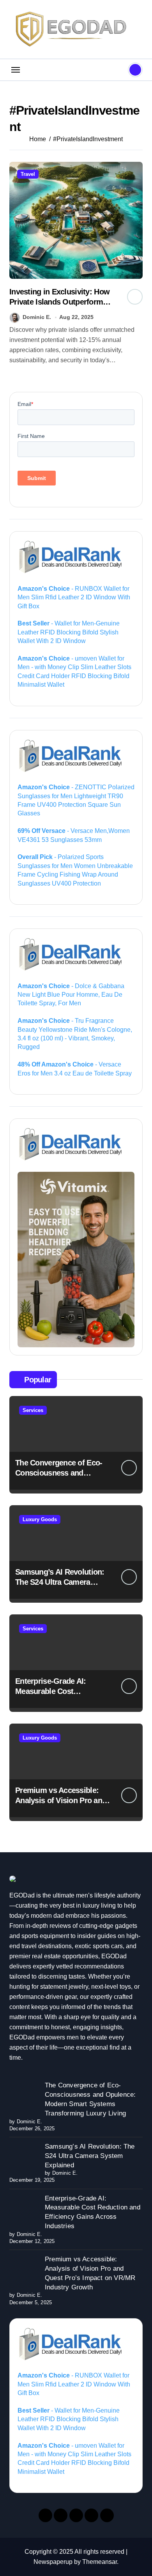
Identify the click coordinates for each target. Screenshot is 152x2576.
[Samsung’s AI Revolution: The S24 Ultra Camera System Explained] (24, 2157)
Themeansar (100, 2562)
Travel (28, 174)
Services (33, 1410)
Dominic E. (37, 317)
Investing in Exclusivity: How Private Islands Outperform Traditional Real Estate (59, 302)
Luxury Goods (40, 1519)
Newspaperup (53, 2562)
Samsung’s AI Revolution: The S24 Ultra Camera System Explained (60, 1582)
